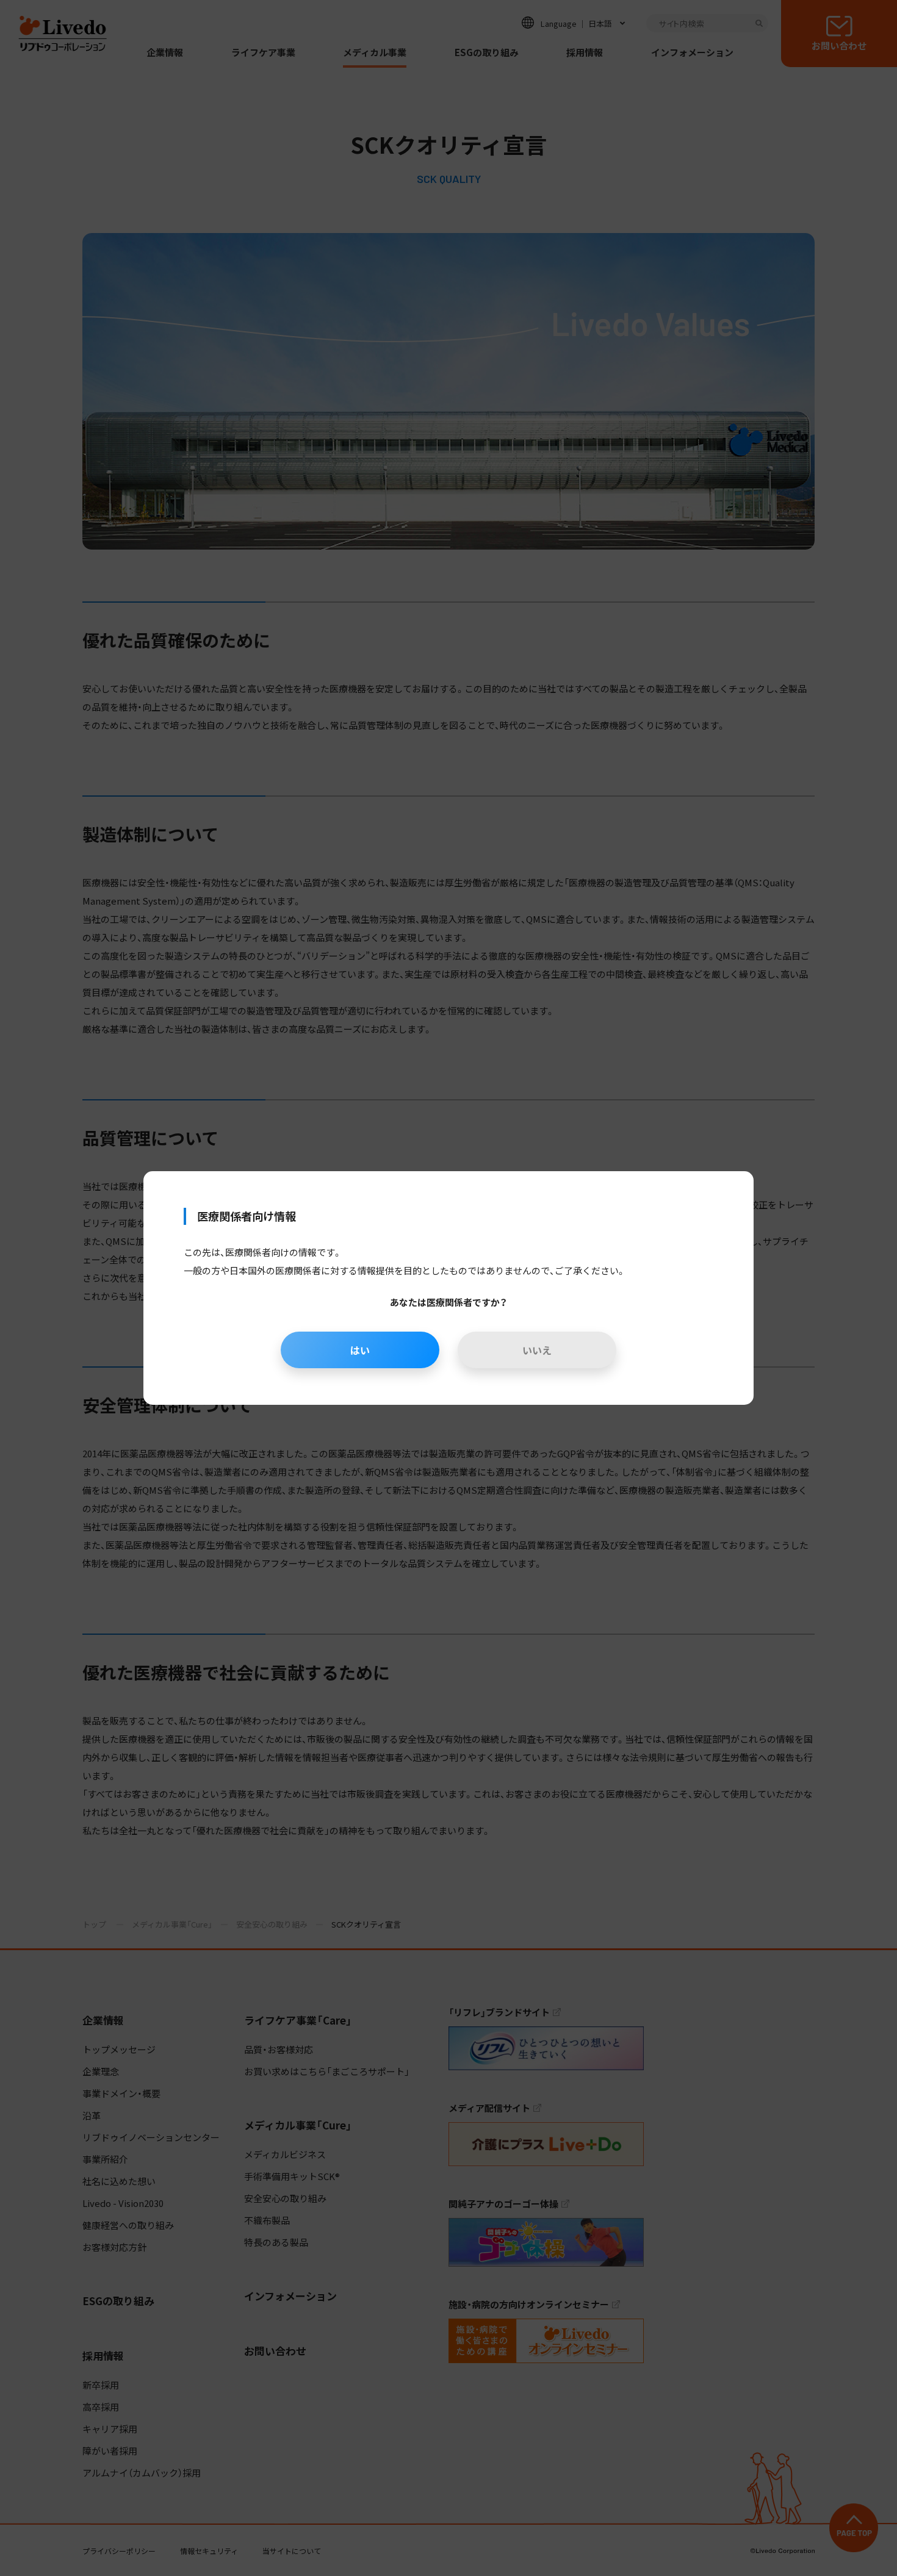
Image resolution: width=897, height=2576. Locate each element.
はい (360, 1350)
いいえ (537, 1350)
